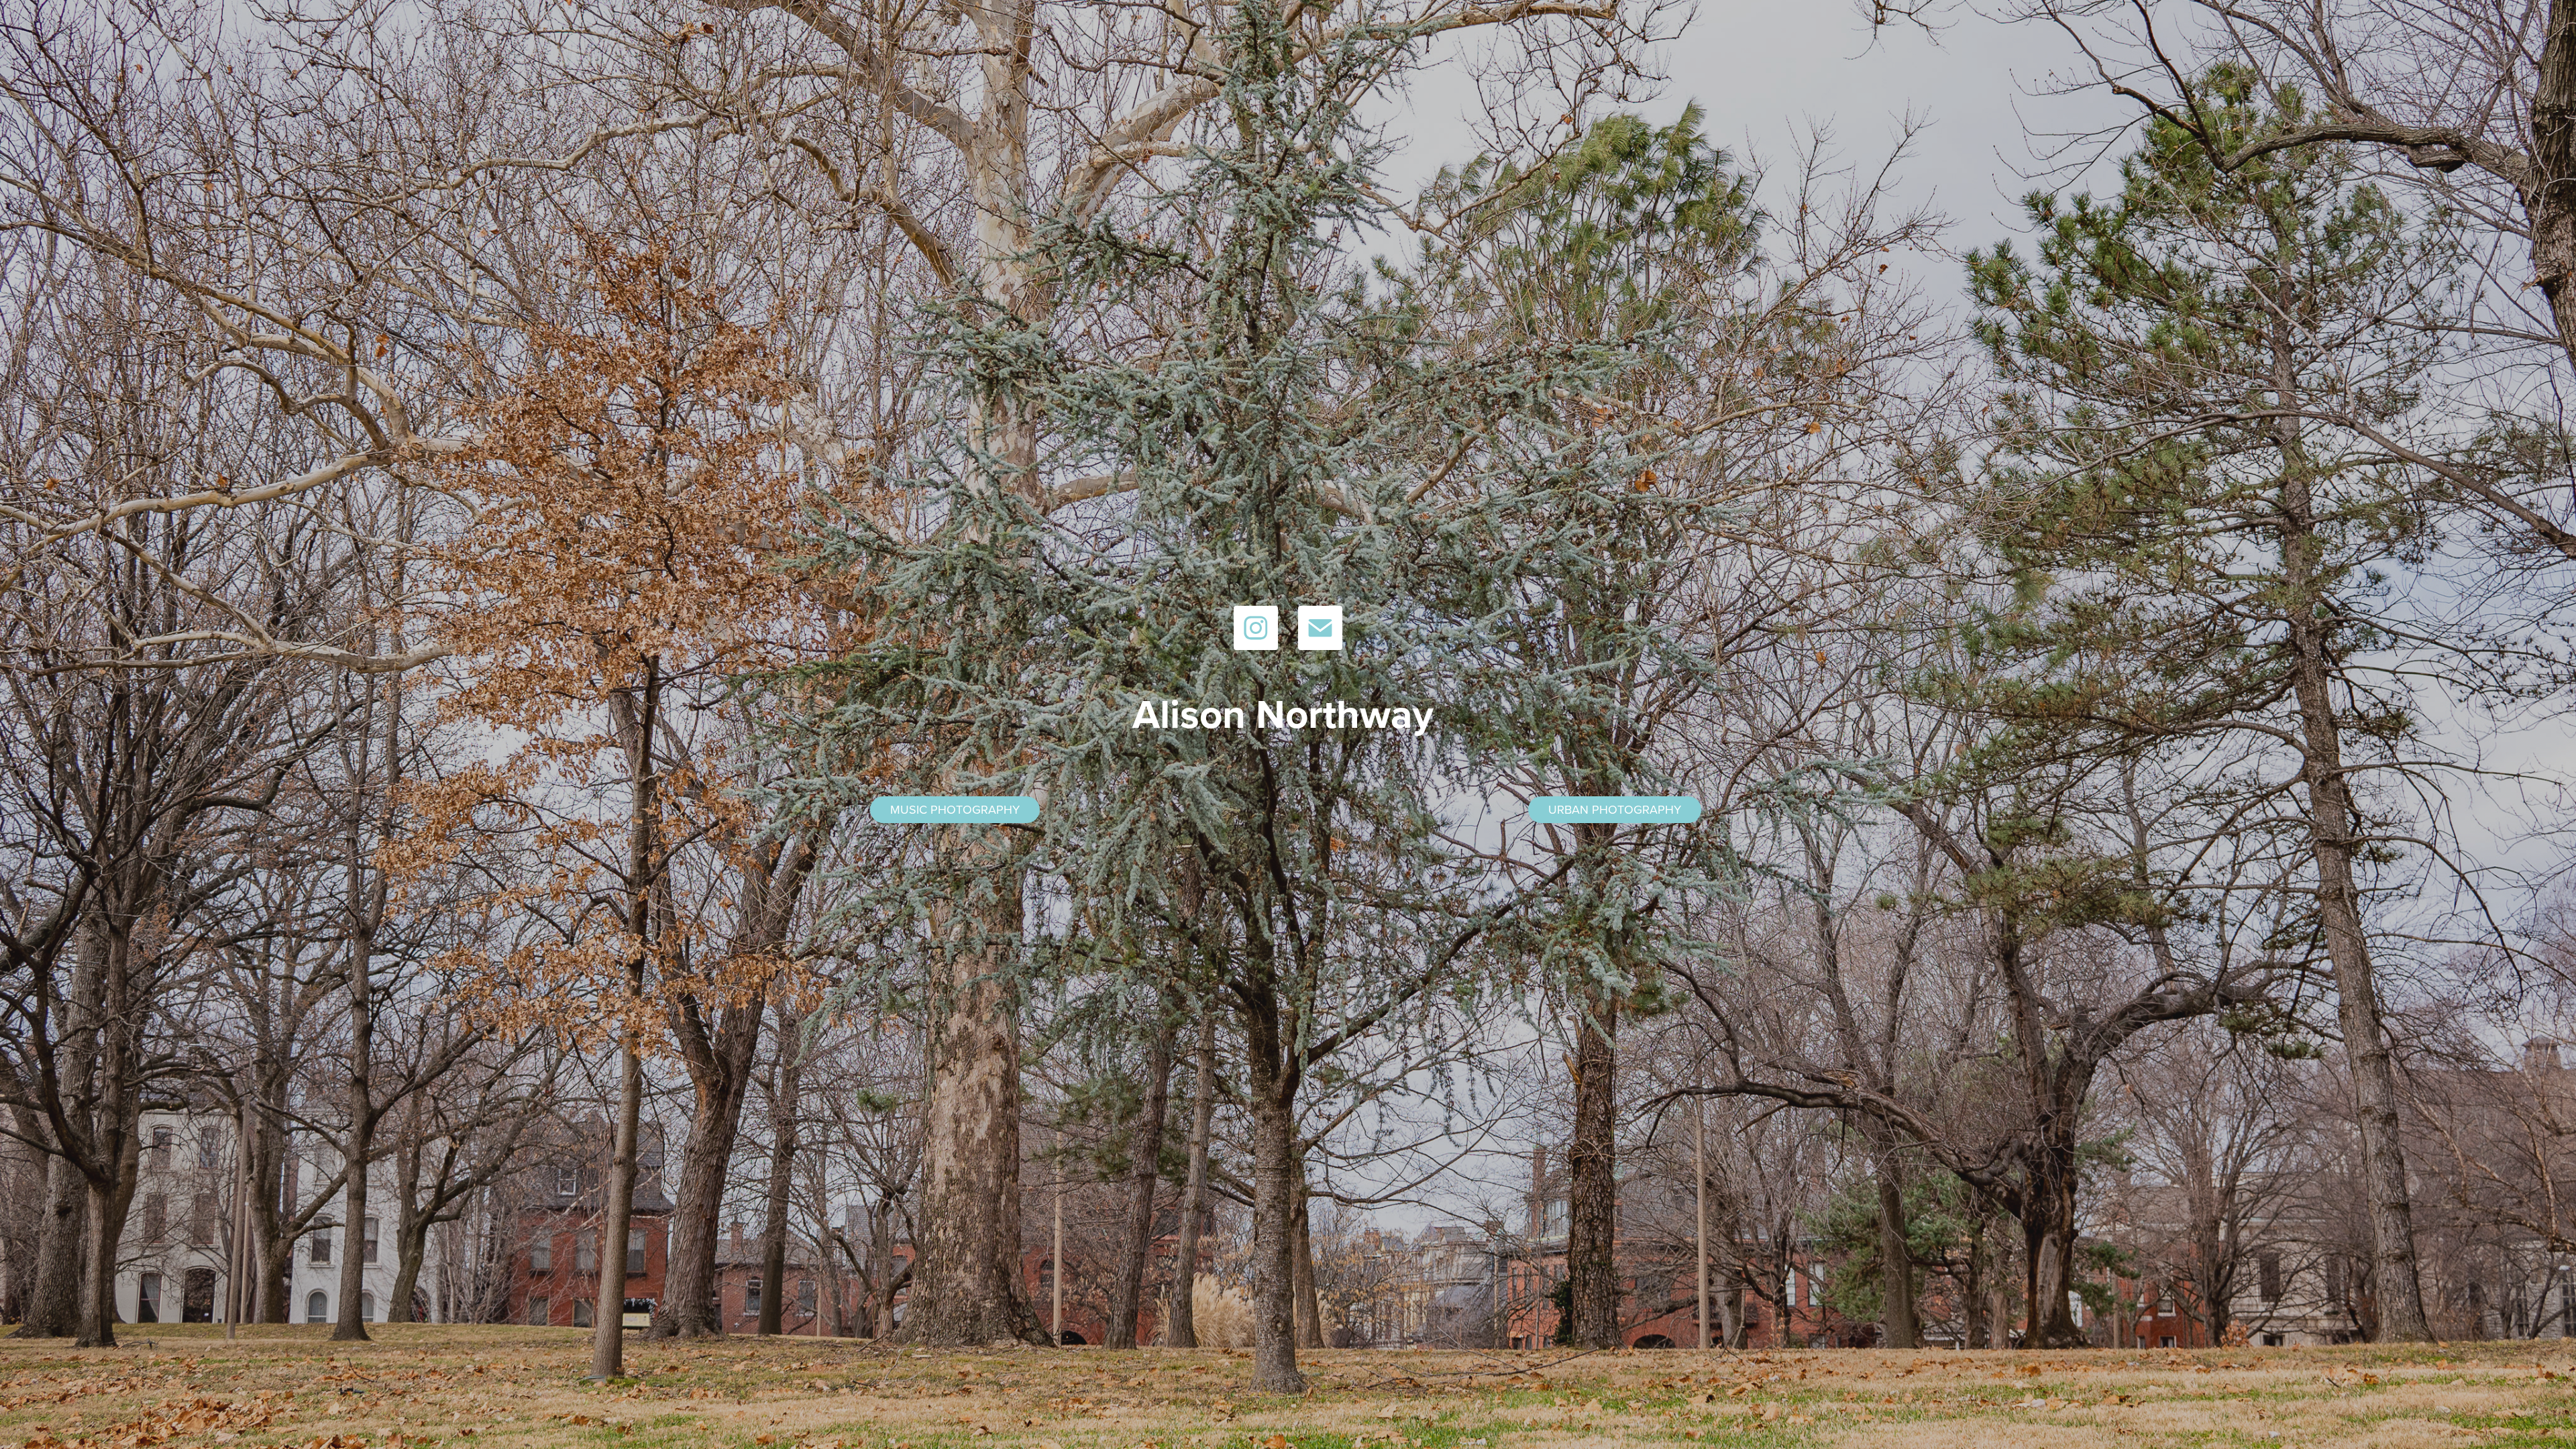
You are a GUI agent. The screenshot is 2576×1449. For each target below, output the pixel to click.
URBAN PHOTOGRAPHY (1615, 809)
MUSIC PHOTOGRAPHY (955, 809)
